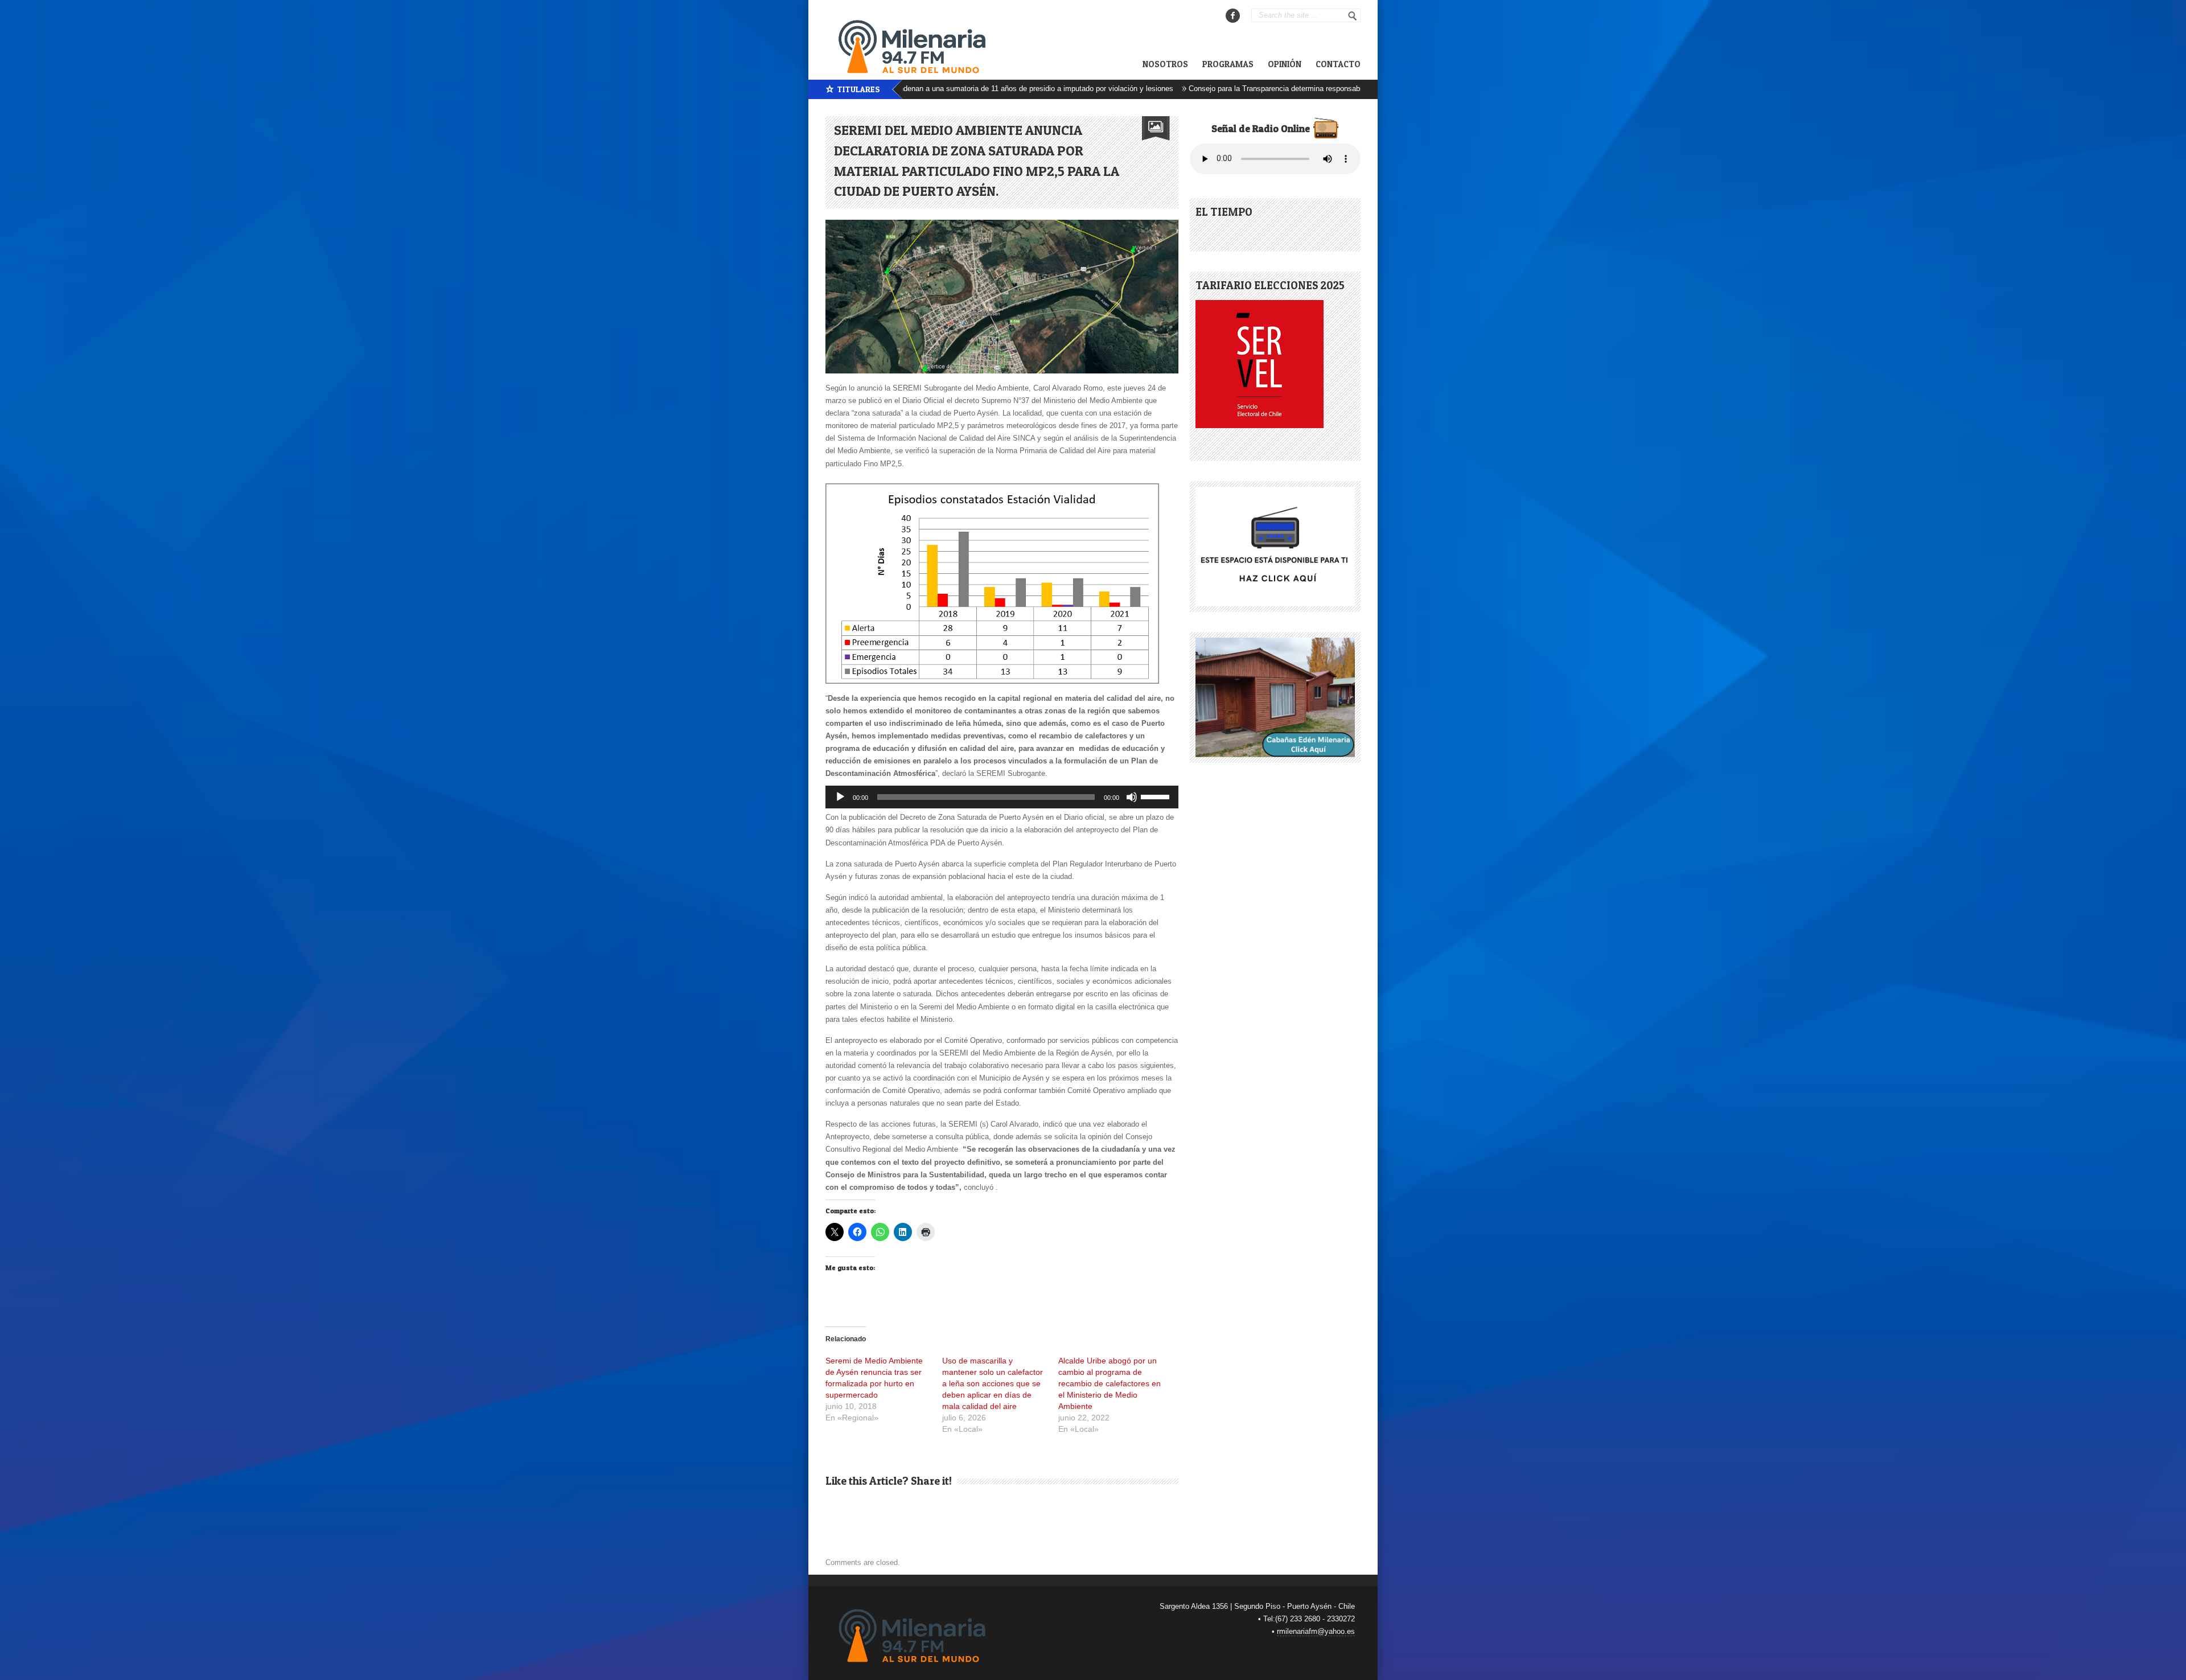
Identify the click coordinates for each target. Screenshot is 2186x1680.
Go (1353, 16)
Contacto (1338, 64)
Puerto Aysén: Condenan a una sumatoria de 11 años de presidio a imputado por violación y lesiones (928, 89)
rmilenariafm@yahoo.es (1316, 1631)
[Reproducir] (840, 797)
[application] (1002, 797)
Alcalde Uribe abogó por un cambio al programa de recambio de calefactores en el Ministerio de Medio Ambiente (1110, 1383)
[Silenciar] (1132, 797)
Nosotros (1165, 64)
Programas (1228, 64)
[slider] (1157, 796)
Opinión (1285, 64)
